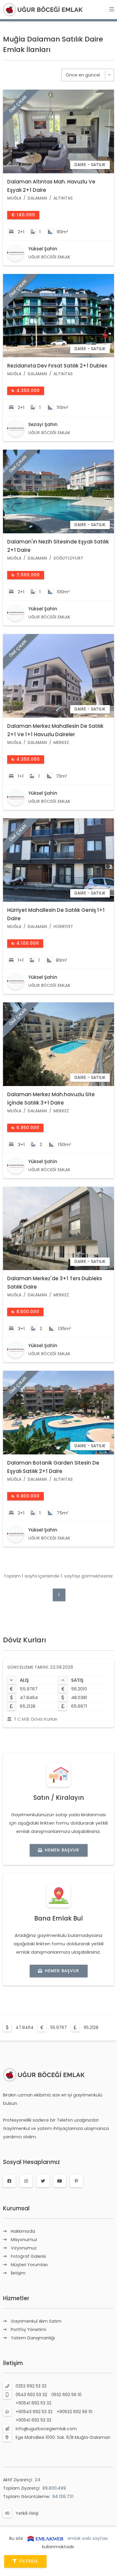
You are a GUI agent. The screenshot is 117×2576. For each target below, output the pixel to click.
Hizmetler (16, 2298)
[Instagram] (26, 2181)
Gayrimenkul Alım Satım (36, 2321)
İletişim (18, 2273)
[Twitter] (43, 2181)
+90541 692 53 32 (33, 2403)
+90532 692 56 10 (75, 2412)
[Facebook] (9, 2181)
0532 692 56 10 (66, 2395)
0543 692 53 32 (31, 2395)
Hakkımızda (23, 2231)
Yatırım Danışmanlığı (33, 2338)
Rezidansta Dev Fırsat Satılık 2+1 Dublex (57, 366)
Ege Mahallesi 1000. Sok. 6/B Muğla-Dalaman (63, 2437)
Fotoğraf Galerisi (28, 2256)
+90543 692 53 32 (34, 2412)
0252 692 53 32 (31, 2386)
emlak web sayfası (88, 2538)
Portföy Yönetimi (28, 2330)
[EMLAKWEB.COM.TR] (45, 2538)
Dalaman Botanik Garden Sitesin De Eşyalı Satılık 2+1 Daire (53, 1467)
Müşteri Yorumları (29, 2265)
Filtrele (29, 2561)
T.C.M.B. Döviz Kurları (36, 1719)
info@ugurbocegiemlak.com (46, 2429)
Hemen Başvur (62, 1850)
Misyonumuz (24, 2240)
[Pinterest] (76, 2181)
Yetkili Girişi (27, 2513)
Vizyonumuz (24, 2248)
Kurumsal (16, 2208)
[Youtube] (60, 2181)
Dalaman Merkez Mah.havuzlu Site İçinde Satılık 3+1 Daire (51, 1099)
